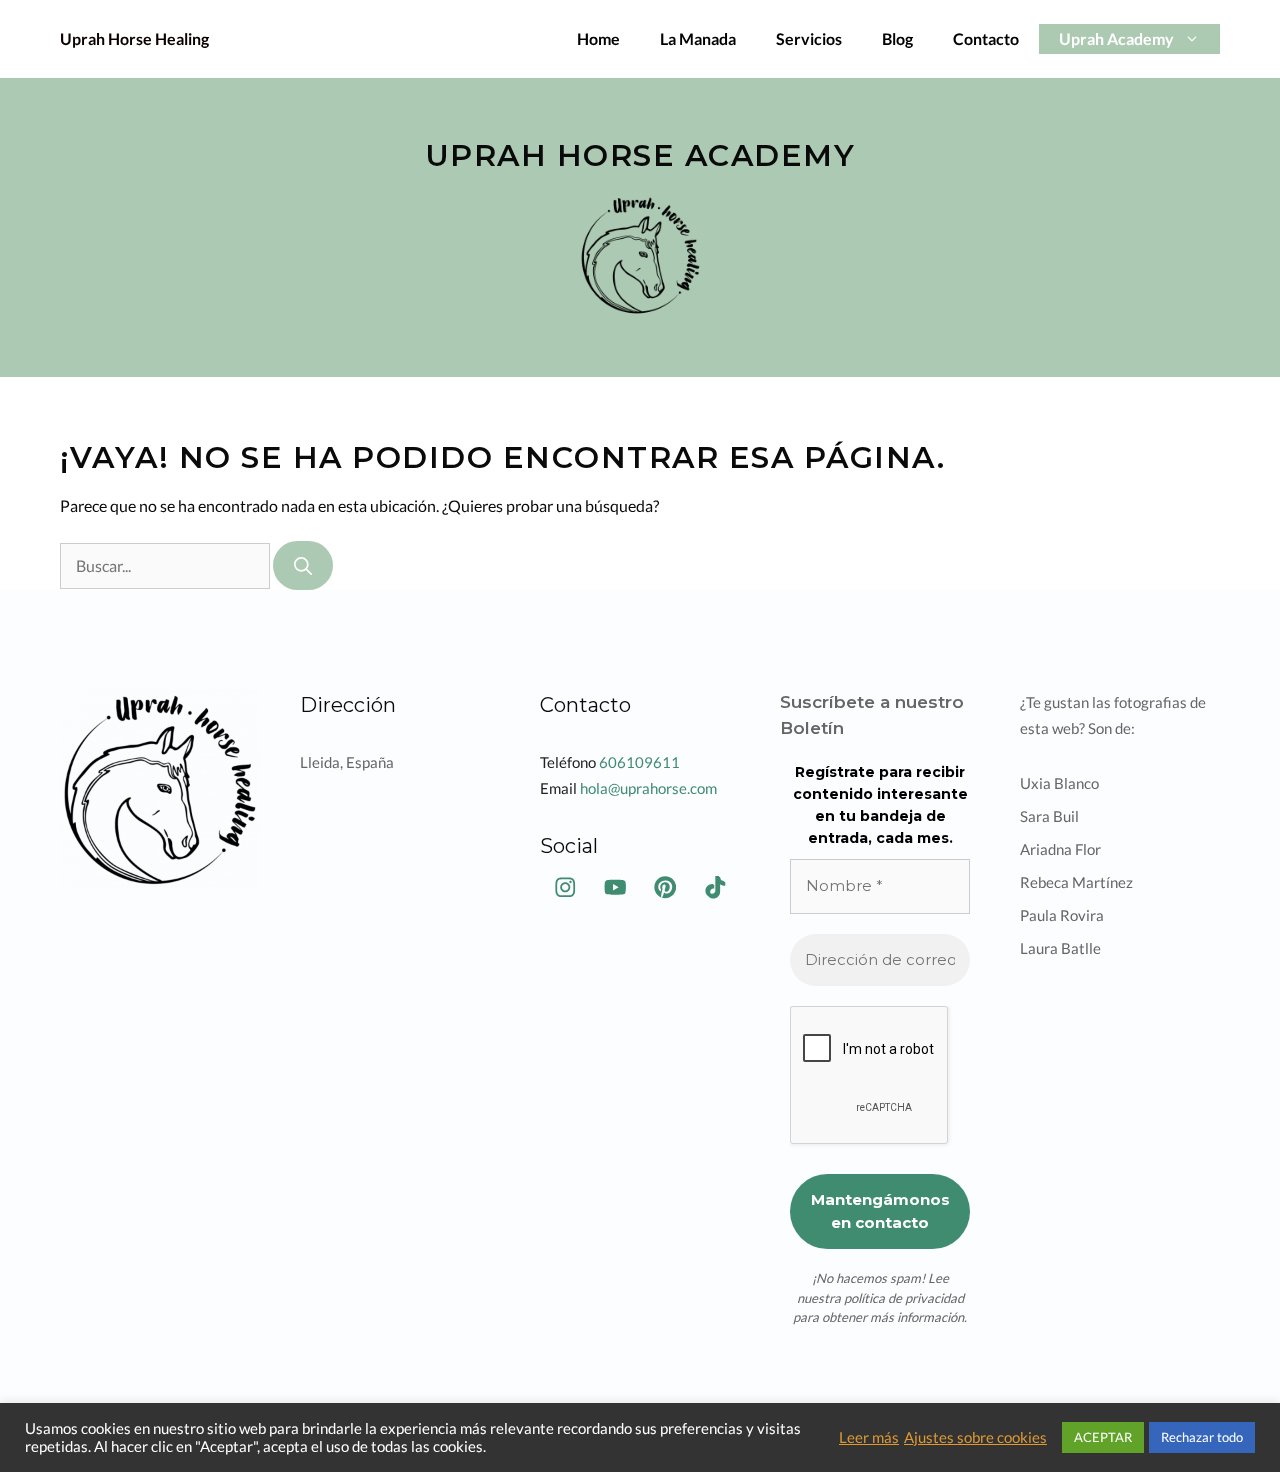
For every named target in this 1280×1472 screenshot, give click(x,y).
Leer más (869, 1437)
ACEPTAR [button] (1103, 1437)
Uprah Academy (1116, 38)
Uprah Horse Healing (134, 38)
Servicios (809, 38)
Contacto (986, 38)
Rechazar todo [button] (1202, 1437)
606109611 (639, 762)
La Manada (698, 38)
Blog (897, 38)
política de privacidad (904, 1298)
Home (598, 38)
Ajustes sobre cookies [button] (975, 1437)
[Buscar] (303, 565)
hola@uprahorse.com (648, 788)
